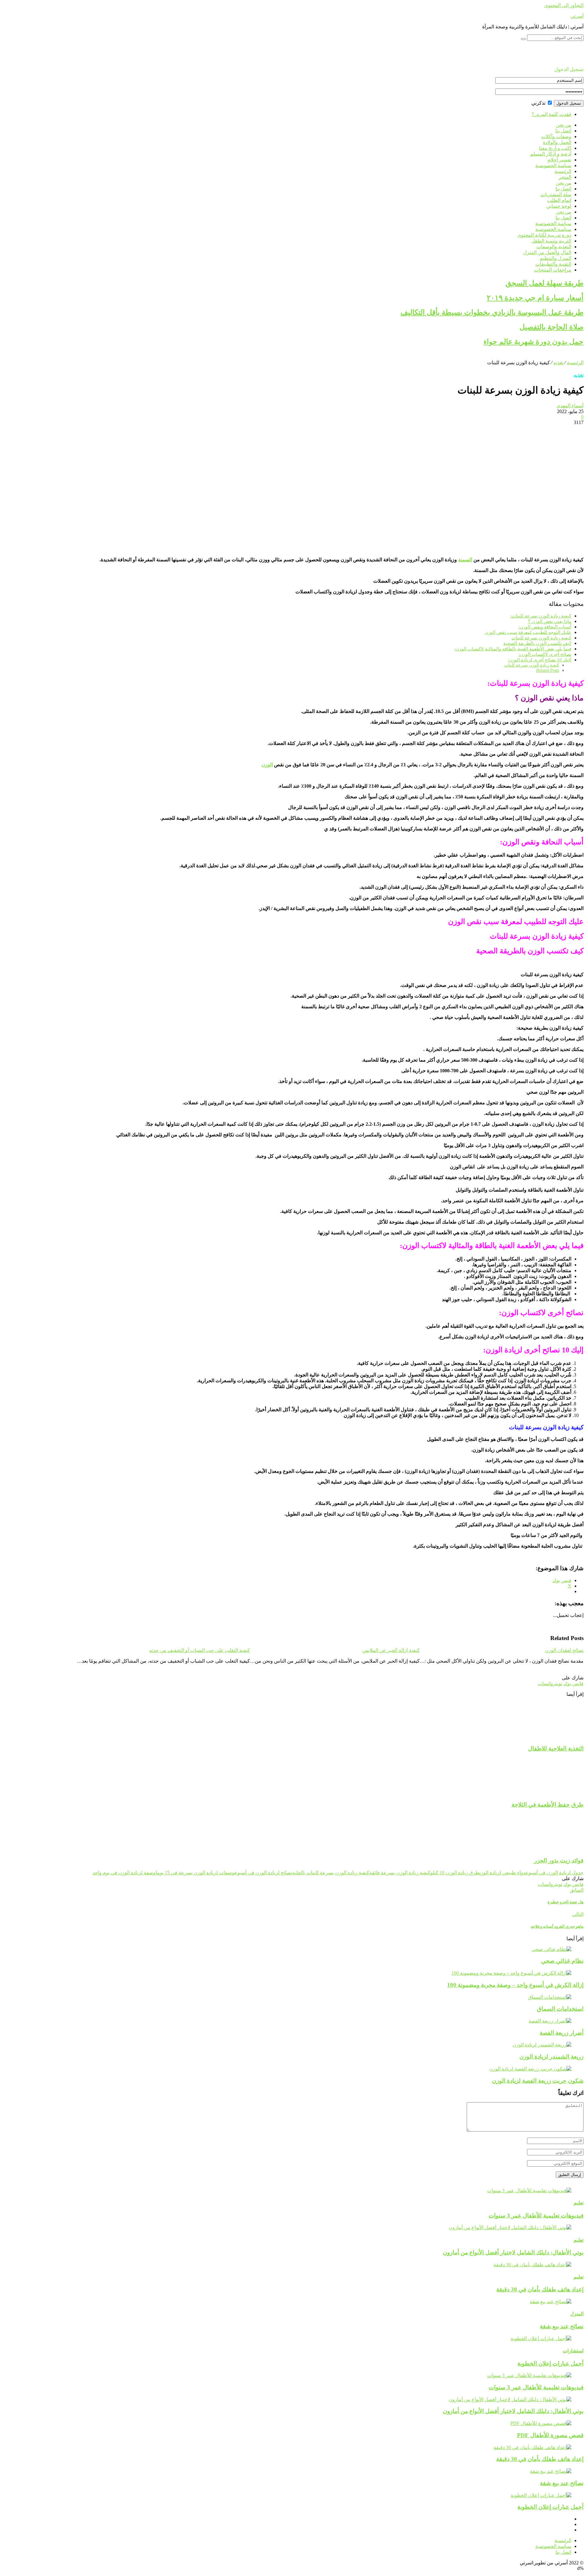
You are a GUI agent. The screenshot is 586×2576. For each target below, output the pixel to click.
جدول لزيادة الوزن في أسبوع (555, 1873)
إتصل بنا (563, 131)
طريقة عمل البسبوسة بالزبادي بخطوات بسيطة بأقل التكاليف (492, 312)
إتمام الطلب (559, 200)
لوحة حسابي (559, 206)
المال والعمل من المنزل (547, 252)
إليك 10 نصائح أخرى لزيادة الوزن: (540, 660)
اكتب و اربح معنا (555, 148)
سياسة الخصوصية (553, 165)
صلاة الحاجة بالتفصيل (552, 327)
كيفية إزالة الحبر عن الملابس (391, 1650)
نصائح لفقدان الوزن (564, 1650)
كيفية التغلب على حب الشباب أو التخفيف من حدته (200, 1650)
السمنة (465, 560)
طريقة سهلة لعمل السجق (544, 283)
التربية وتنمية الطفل (551, 241)
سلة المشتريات (556, 194)
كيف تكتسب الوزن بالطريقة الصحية (537, 643)
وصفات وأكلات (556, 137)
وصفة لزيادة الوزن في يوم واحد (124, 1873)
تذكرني (539, 103)
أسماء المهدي (570, 406)
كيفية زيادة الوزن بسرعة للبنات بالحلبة (331, 1873)
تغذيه (558, 363)
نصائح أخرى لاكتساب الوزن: (545, 654)
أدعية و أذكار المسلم (551, 154)
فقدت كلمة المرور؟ (552, 114)
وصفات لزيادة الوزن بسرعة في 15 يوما (195, 1873)
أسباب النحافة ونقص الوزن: (545, 627)
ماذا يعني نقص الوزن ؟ (550, 621)
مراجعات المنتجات (553, 270)
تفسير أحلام (559, 160)
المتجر (565, 177)
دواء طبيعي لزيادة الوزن (503, 1873)
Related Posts (548, 670)
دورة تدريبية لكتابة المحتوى (544, 235)
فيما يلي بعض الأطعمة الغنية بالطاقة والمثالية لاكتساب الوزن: (513, 649)
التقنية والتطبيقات (553, 264)
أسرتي (577, 16)
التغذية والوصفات (554, 247)
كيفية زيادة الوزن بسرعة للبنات (541, 638)
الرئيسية (563, 171)
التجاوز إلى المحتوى (564, 5)
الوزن (267, 765)
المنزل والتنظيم (555, 258)
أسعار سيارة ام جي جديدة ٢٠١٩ (535, 298)
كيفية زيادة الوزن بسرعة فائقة (400, 1873)
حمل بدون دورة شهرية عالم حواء (534, 342)
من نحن (564, 125)
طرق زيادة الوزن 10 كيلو (455, 1873)
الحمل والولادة (557, 142)
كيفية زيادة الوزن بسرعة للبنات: (541, 616)
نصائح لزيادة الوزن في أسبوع (263, 1873)
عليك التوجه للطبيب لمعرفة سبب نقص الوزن (528, 632)
